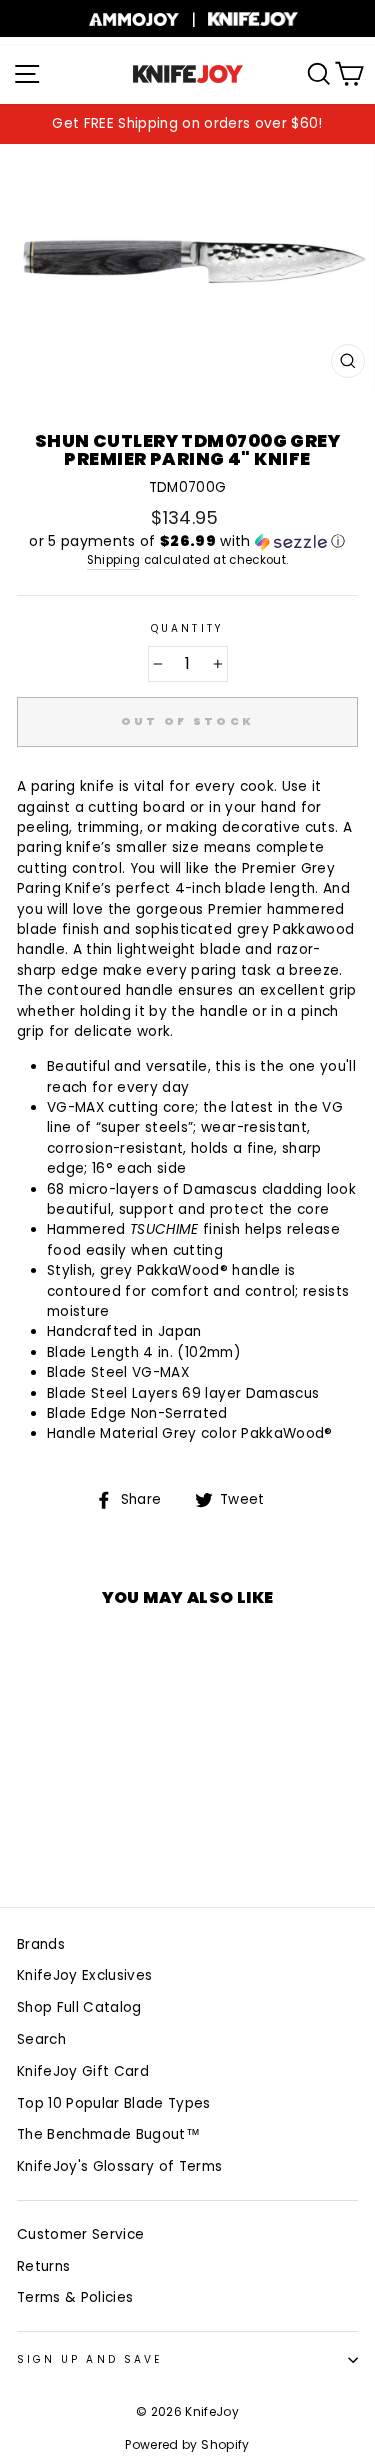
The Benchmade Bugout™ (108, 2134)
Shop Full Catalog (79, 2007)
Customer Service (80, 2234)
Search (41, 2039)
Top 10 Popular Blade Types (114, 2103)
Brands (41, 1944)
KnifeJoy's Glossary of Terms (120, 2166)
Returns (43, 2266)
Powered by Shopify (187, 2444)
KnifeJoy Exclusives (84, 1975)
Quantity (187, 628)
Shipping (114, 560)
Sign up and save (89, 2359)
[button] (187, 541)
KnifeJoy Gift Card (83, 2071)
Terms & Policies (75, 2297)
